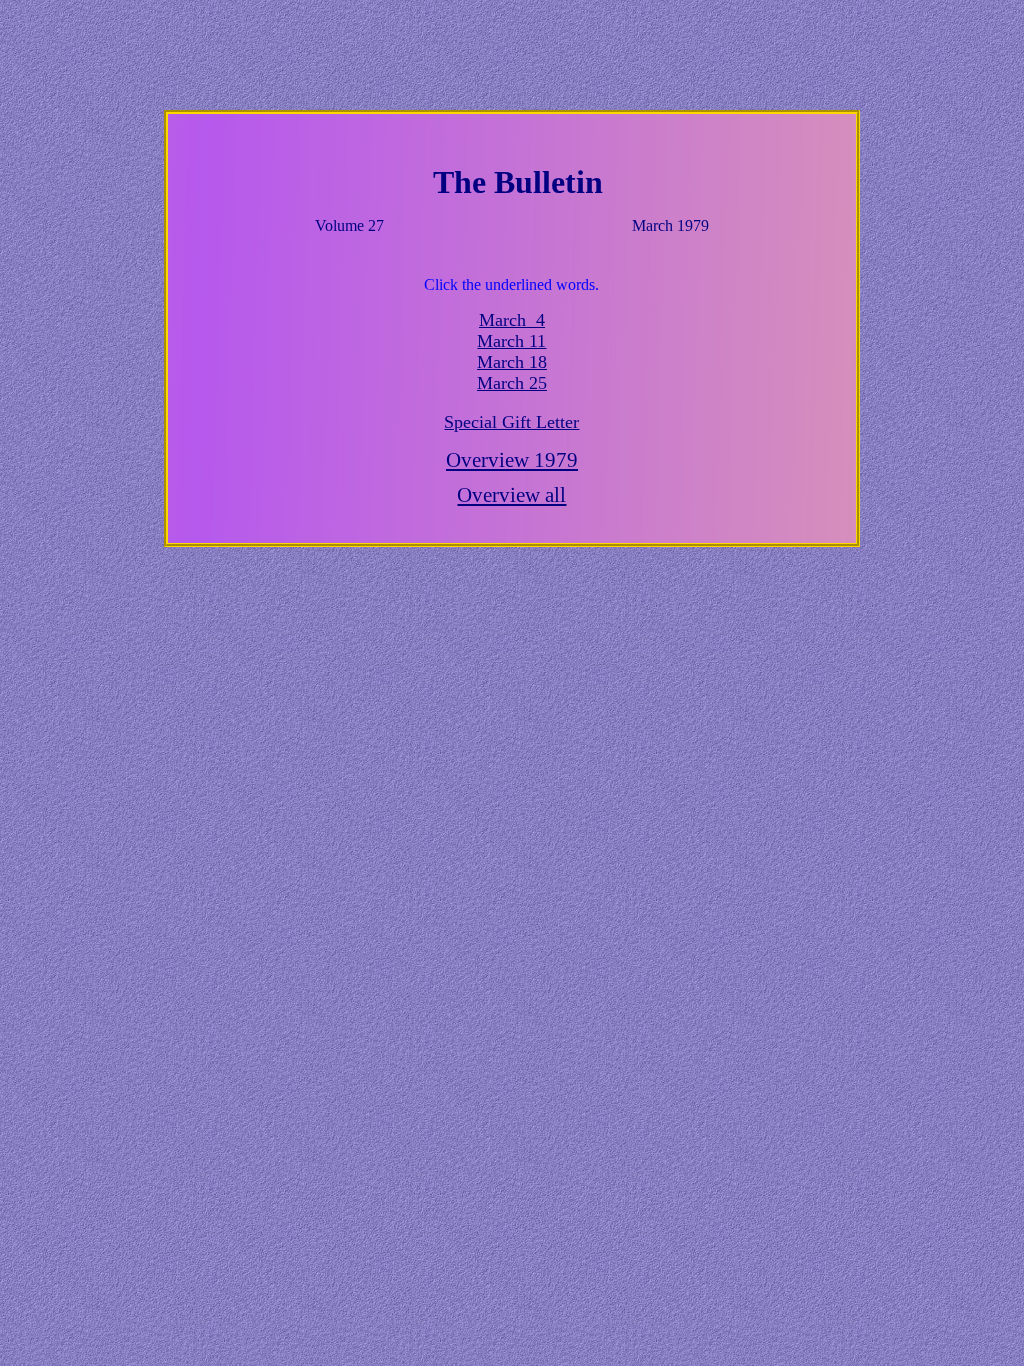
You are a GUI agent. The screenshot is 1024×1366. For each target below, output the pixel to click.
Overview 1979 (512, 460)
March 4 (512, 320)
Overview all (511, 495)
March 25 (512, 383)
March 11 (511, 341)
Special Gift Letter (511, 422)
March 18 (512, 362)
